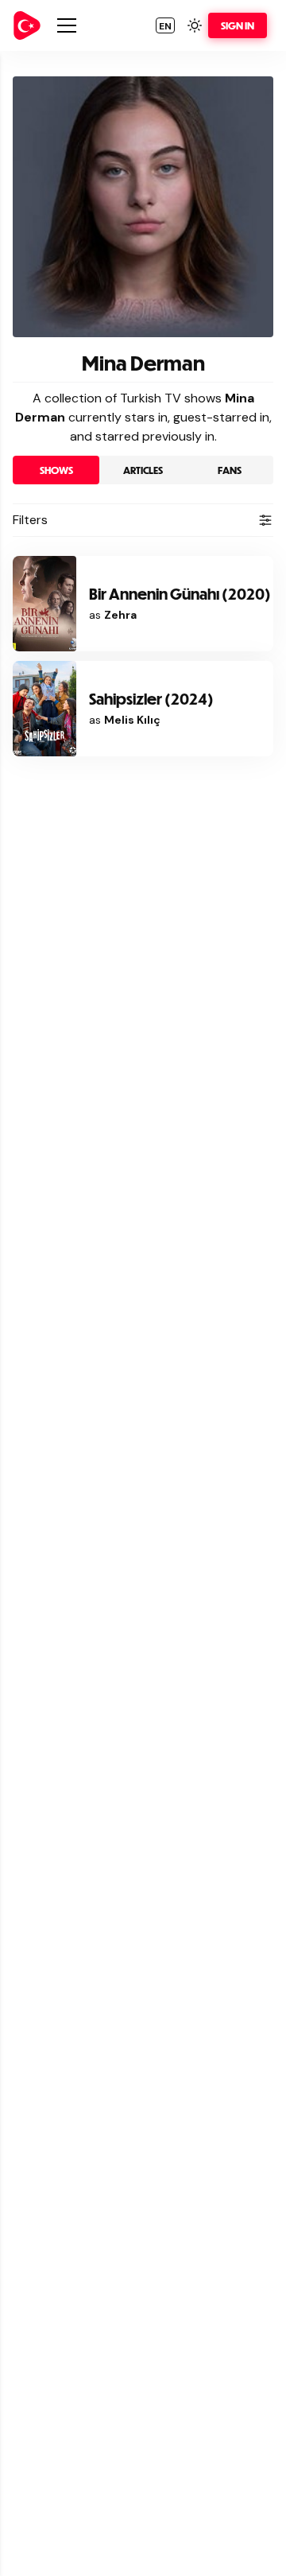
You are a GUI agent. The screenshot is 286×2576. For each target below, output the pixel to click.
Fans (230, 470)
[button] (165, 25)
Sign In (238, 25)
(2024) (151, 699)
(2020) (180, 594)
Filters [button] (30, 520)
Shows (56, 470)
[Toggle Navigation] (67, 25)
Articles (143, 470)
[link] (27, 25)
